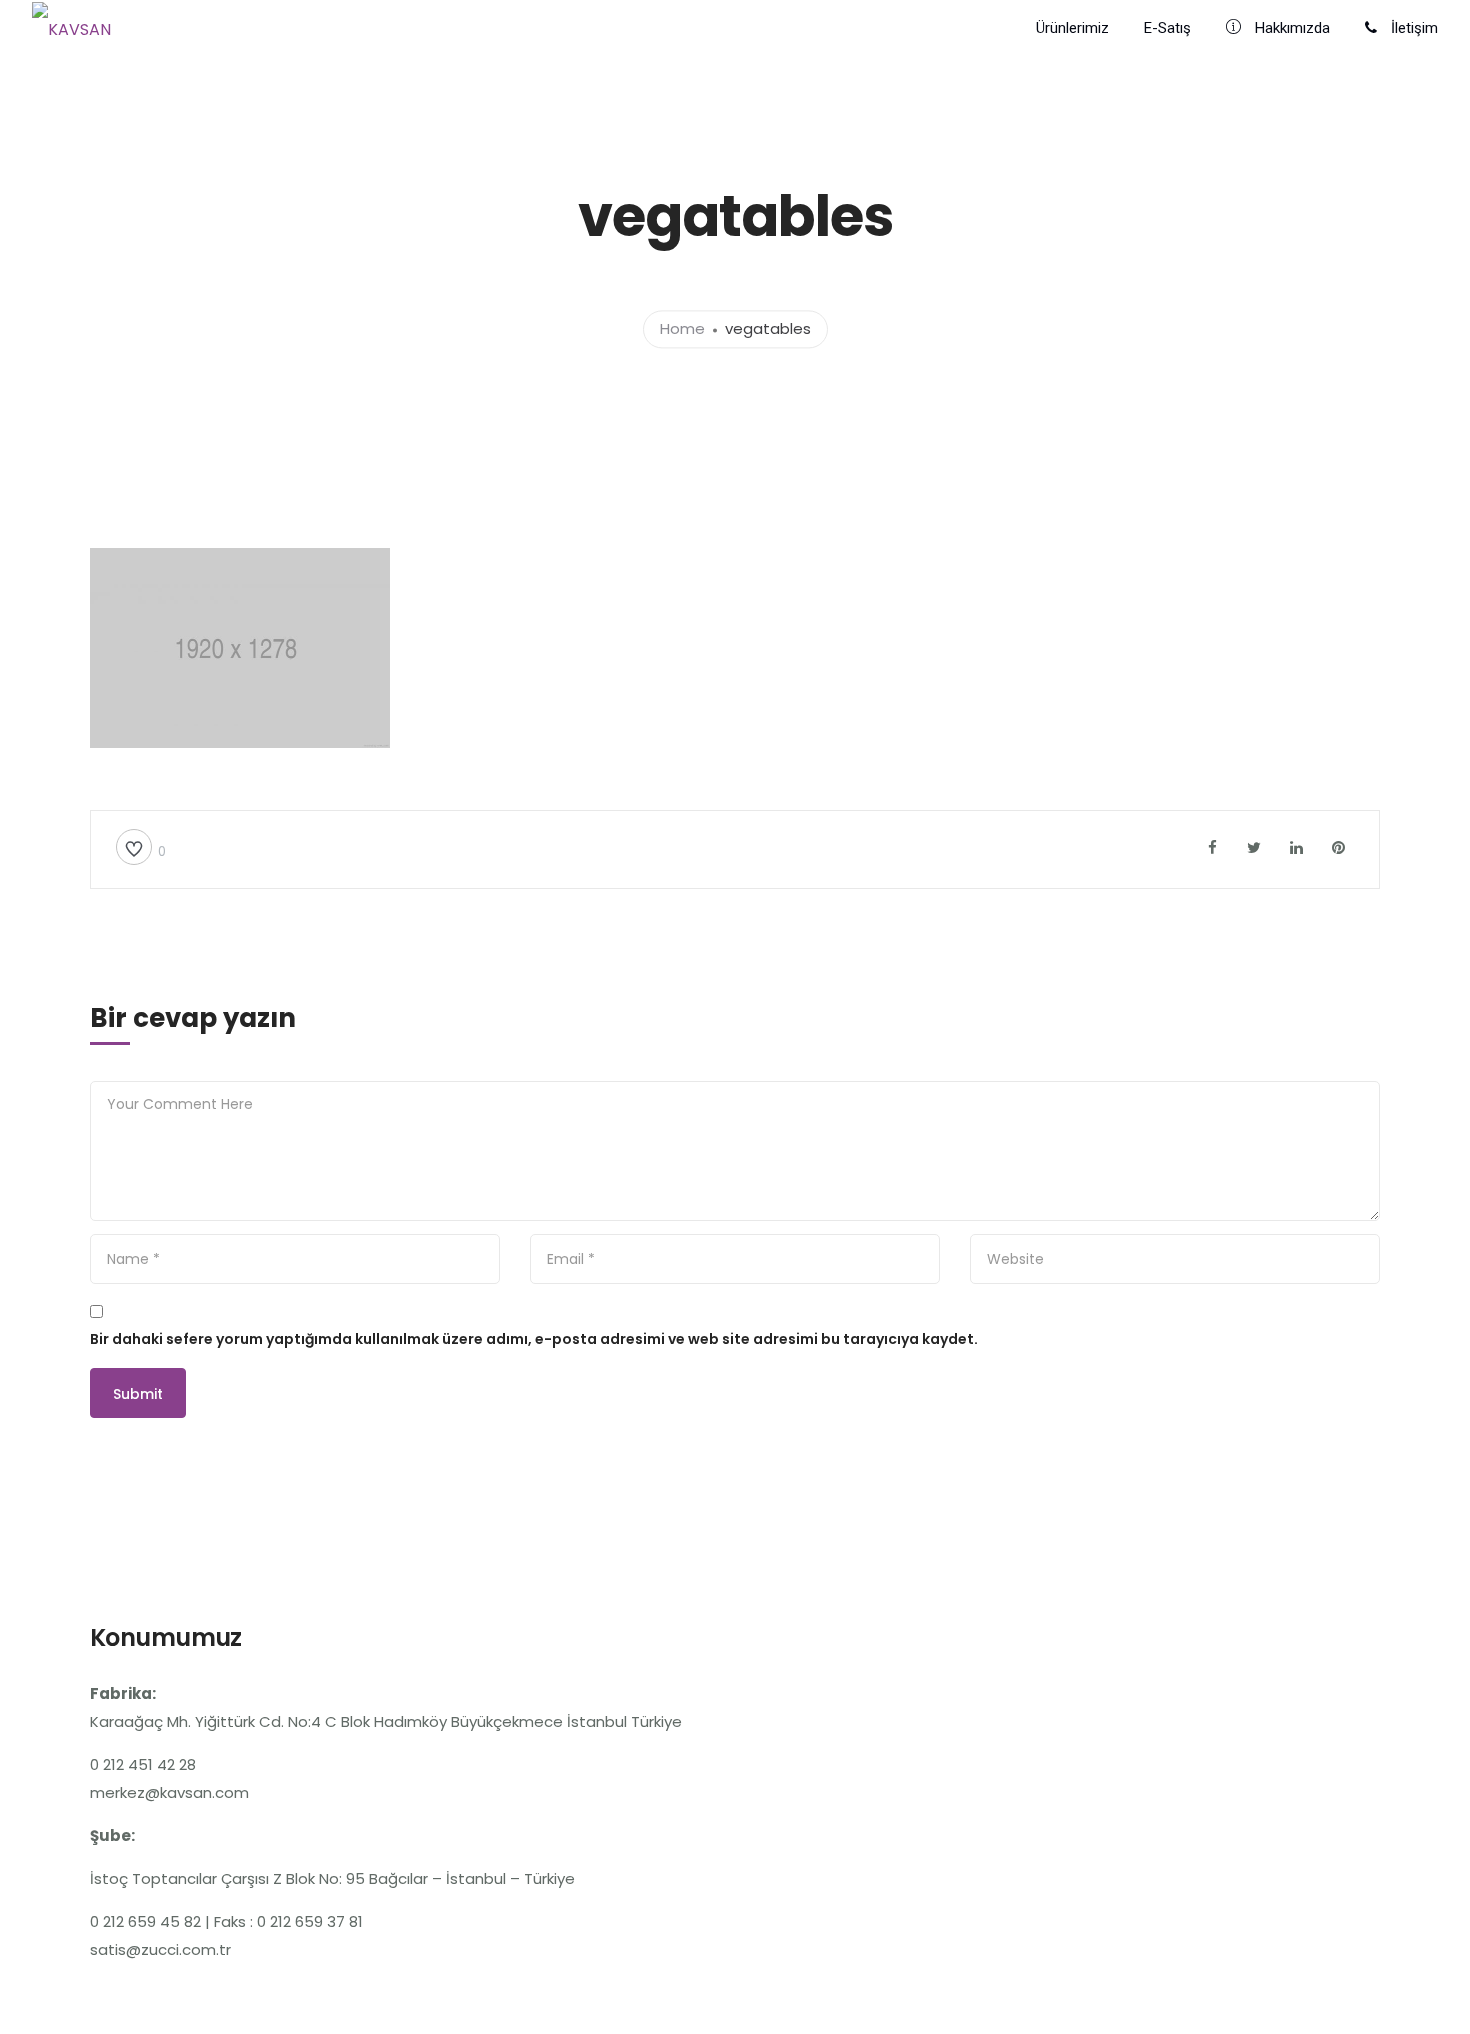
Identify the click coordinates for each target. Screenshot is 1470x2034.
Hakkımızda (1290, 28)
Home (682, 329)
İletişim (1412, 28)
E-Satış (1167, 28)
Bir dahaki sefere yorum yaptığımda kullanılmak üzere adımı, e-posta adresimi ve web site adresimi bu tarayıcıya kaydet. (534, 1339)
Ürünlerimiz (1072, 28)
